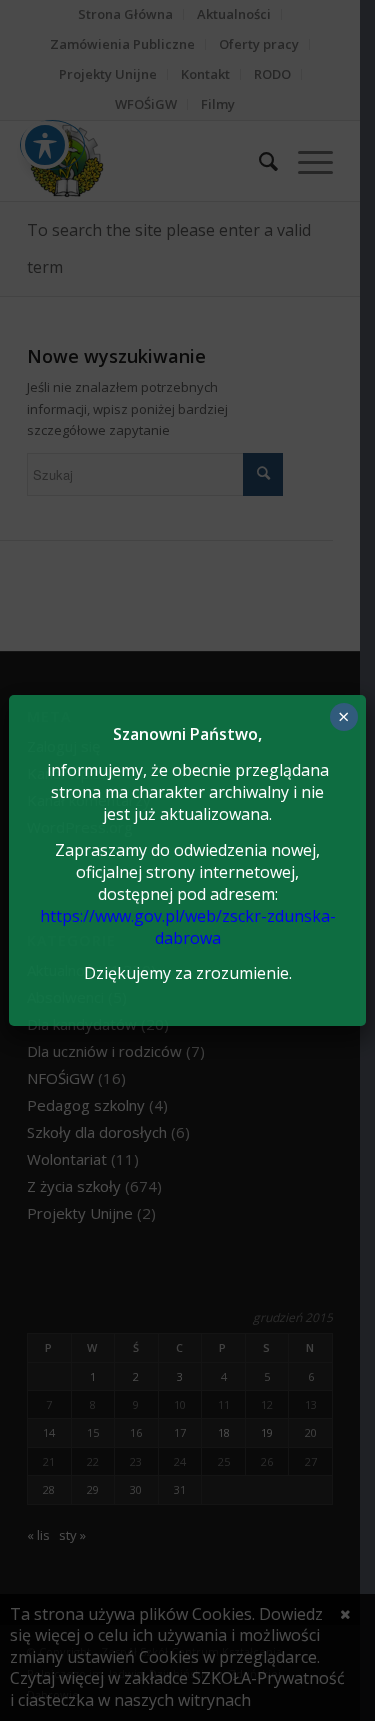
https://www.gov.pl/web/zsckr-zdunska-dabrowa (188, 927)
